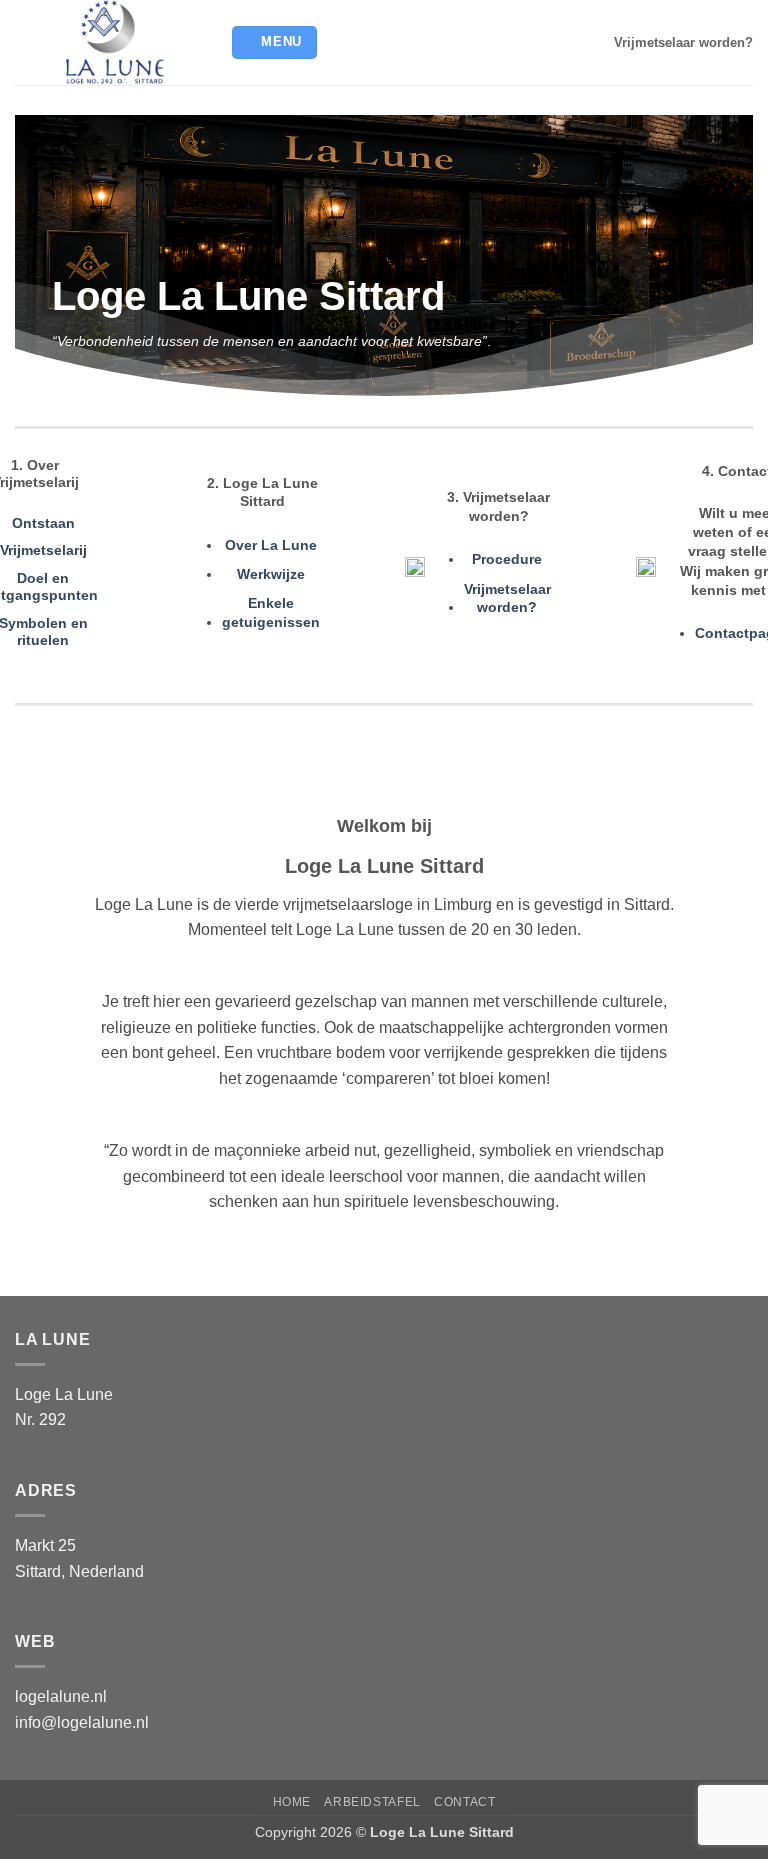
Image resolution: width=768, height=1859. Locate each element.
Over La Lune (271, 545)
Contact (464, 1802)
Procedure (507, 559)
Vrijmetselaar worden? (683, 42)
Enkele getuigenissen (271, 612)
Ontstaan (43, 523)
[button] (275, 42)
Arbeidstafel (372, 1802)
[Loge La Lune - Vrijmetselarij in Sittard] (115, 42)
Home (292, 1802)
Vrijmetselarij (43, 550)
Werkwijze (271, 574)
